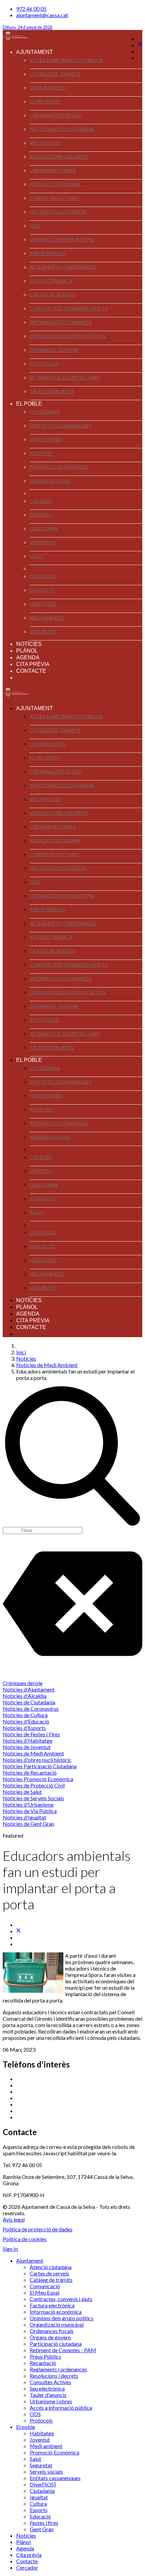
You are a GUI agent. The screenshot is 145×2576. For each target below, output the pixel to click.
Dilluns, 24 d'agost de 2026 (27, 27)
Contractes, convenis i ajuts (69, 308)
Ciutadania (45, 412)
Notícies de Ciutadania (29, 1702)
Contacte (31, 671)
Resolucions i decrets (59, 157)
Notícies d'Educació (26, 1721)
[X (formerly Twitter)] (19, 1931)
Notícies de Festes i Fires (31, 1734)
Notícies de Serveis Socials (33, 1798)
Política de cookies (25, 2239)
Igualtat (41, 453)
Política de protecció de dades (38, 2229)
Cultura (41, 501)
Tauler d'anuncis (52, 391)
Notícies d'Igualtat (24, 1817)
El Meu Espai (45, 101)
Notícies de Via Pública (30, 1811)
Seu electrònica (51, 281)
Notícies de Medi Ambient (33, 1753)
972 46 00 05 (31, 9)
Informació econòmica (61, 322)
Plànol (27, 651)
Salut (37, 556)
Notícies (29, 644)
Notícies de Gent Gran (28, 1824)
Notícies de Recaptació (30, 1772)
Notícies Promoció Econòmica (38, 1779)
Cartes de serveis (52, 295)
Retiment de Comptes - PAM (64, 377)
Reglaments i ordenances (63, 267)
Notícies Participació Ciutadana (40, 1766)
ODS (35, 226)
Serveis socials (50, 481)
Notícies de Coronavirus (31, 1709)
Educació (42, 590)
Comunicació (48, 88)
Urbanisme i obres (53, 170)
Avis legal (14, 2219)
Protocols (44, 364)
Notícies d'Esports (24, 1728)
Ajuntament (35, 52)
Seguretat (43, 632)
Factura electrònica (58, 212)
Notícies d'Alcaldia (25, 1696)
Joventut (42, 542)
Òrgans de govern (54, 350)
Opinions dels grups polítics (68, 336)
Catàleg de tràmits (55, 74)
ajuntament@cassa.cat (42, 15)
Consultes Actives (54, 198)
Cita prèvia (33, 664)
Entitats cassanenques (61, 426)
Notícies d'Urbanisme (28, 1804)
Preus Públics (47, 253)
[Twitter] (140, 45)
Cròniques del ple (23, 1683)
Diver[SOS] (43, 576)
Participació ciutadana (62, 129)
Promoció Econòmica (59, 467)
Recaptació (45, 143)
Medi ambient (47, 618)
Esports (40, 515)
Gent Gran (43, 529)
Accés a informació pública (66, 60)
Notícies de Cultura (25, 1715)
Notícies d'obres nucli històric (37, 1760)
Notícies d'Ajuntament (29, 1689)
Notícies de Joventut (27, 1747)
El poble (29, 404)
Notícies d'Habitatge (27, 1740)
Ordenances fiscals (55, 115)
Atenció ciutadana (55, 184)
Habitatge (43, 604)
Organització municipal (62, 239)
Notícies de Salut (22, 1792)
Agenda (28, 657)
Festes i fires (46, 439)
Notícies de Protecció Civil (34, 1785)
